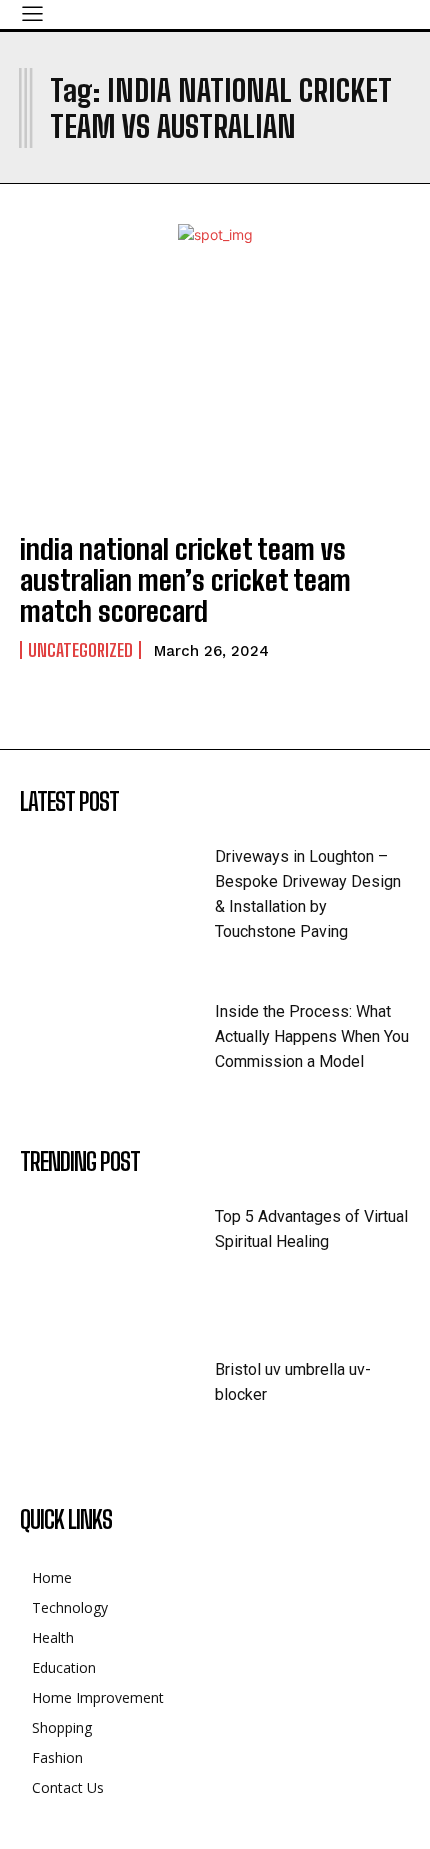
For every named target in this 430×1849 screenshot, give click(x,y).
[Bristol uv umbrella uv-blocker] (117, 1402)
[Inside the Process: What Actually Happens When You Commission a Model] (117, 1044)
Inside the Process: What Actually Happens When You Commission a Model (312, 1036)
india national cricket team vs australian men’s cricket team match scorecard (185, 580)
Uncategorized (80, 650)
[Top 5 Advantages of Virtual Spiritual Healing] (117, 1249)
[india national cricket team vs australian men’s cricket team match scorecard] (215, 397)
